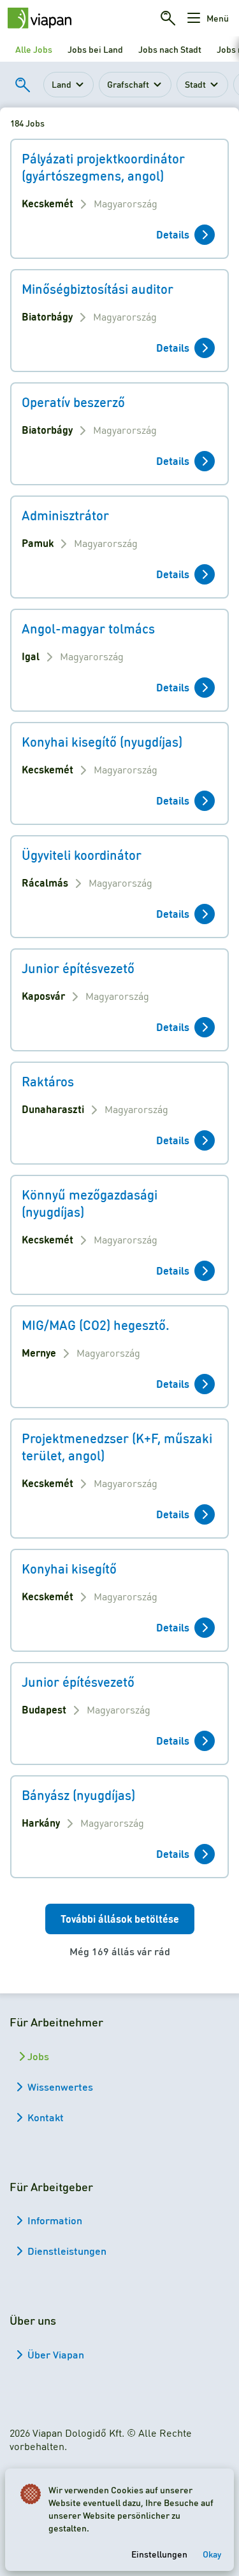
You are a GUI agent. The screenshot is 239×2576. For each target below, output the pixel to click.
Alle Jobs (34, 49)
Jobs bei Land (95, 49)
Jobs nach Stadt (170, 49)
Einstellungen (159, 2554)
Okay (212, 2554)
